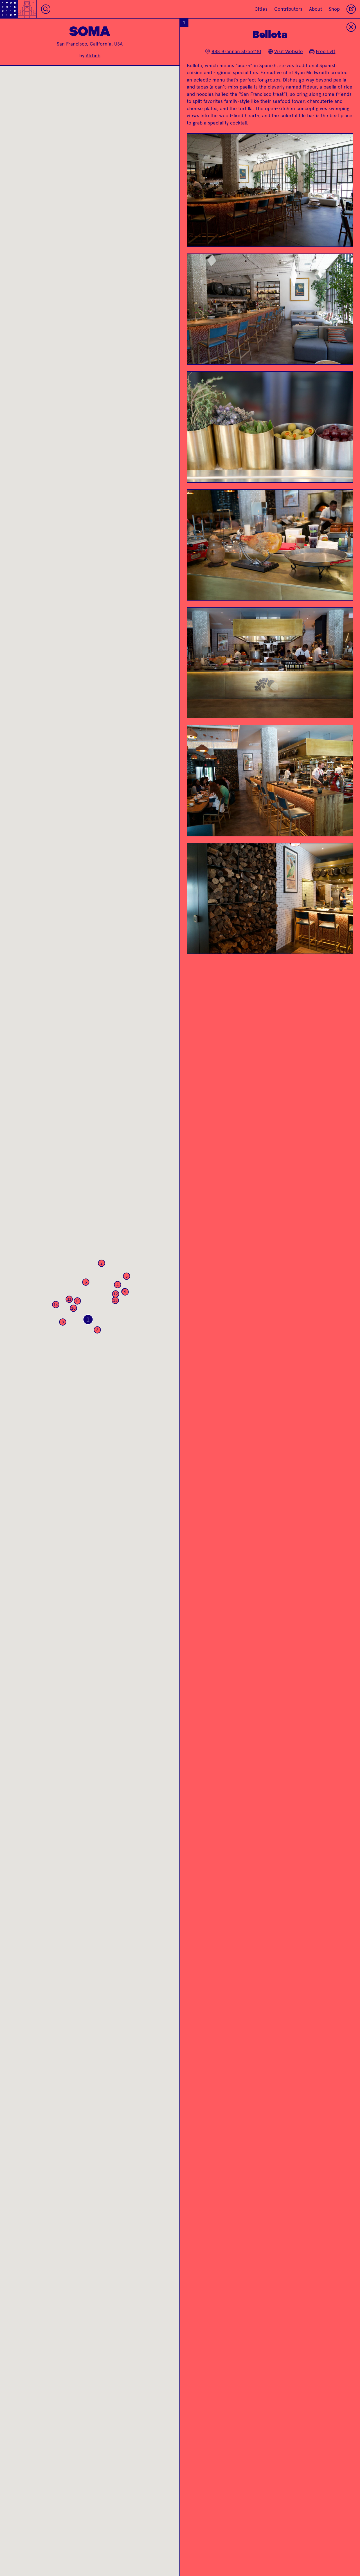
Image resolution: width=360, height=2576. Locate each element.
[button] (88, 1319)
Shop (334, 9)
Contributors (288, 9)
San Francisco (72, 44)
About (316, 9)
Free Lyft (326, 51)
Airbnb (93, 56)
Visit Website (289, 51)
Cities (261, 9)
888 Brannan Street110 (236, 51)
